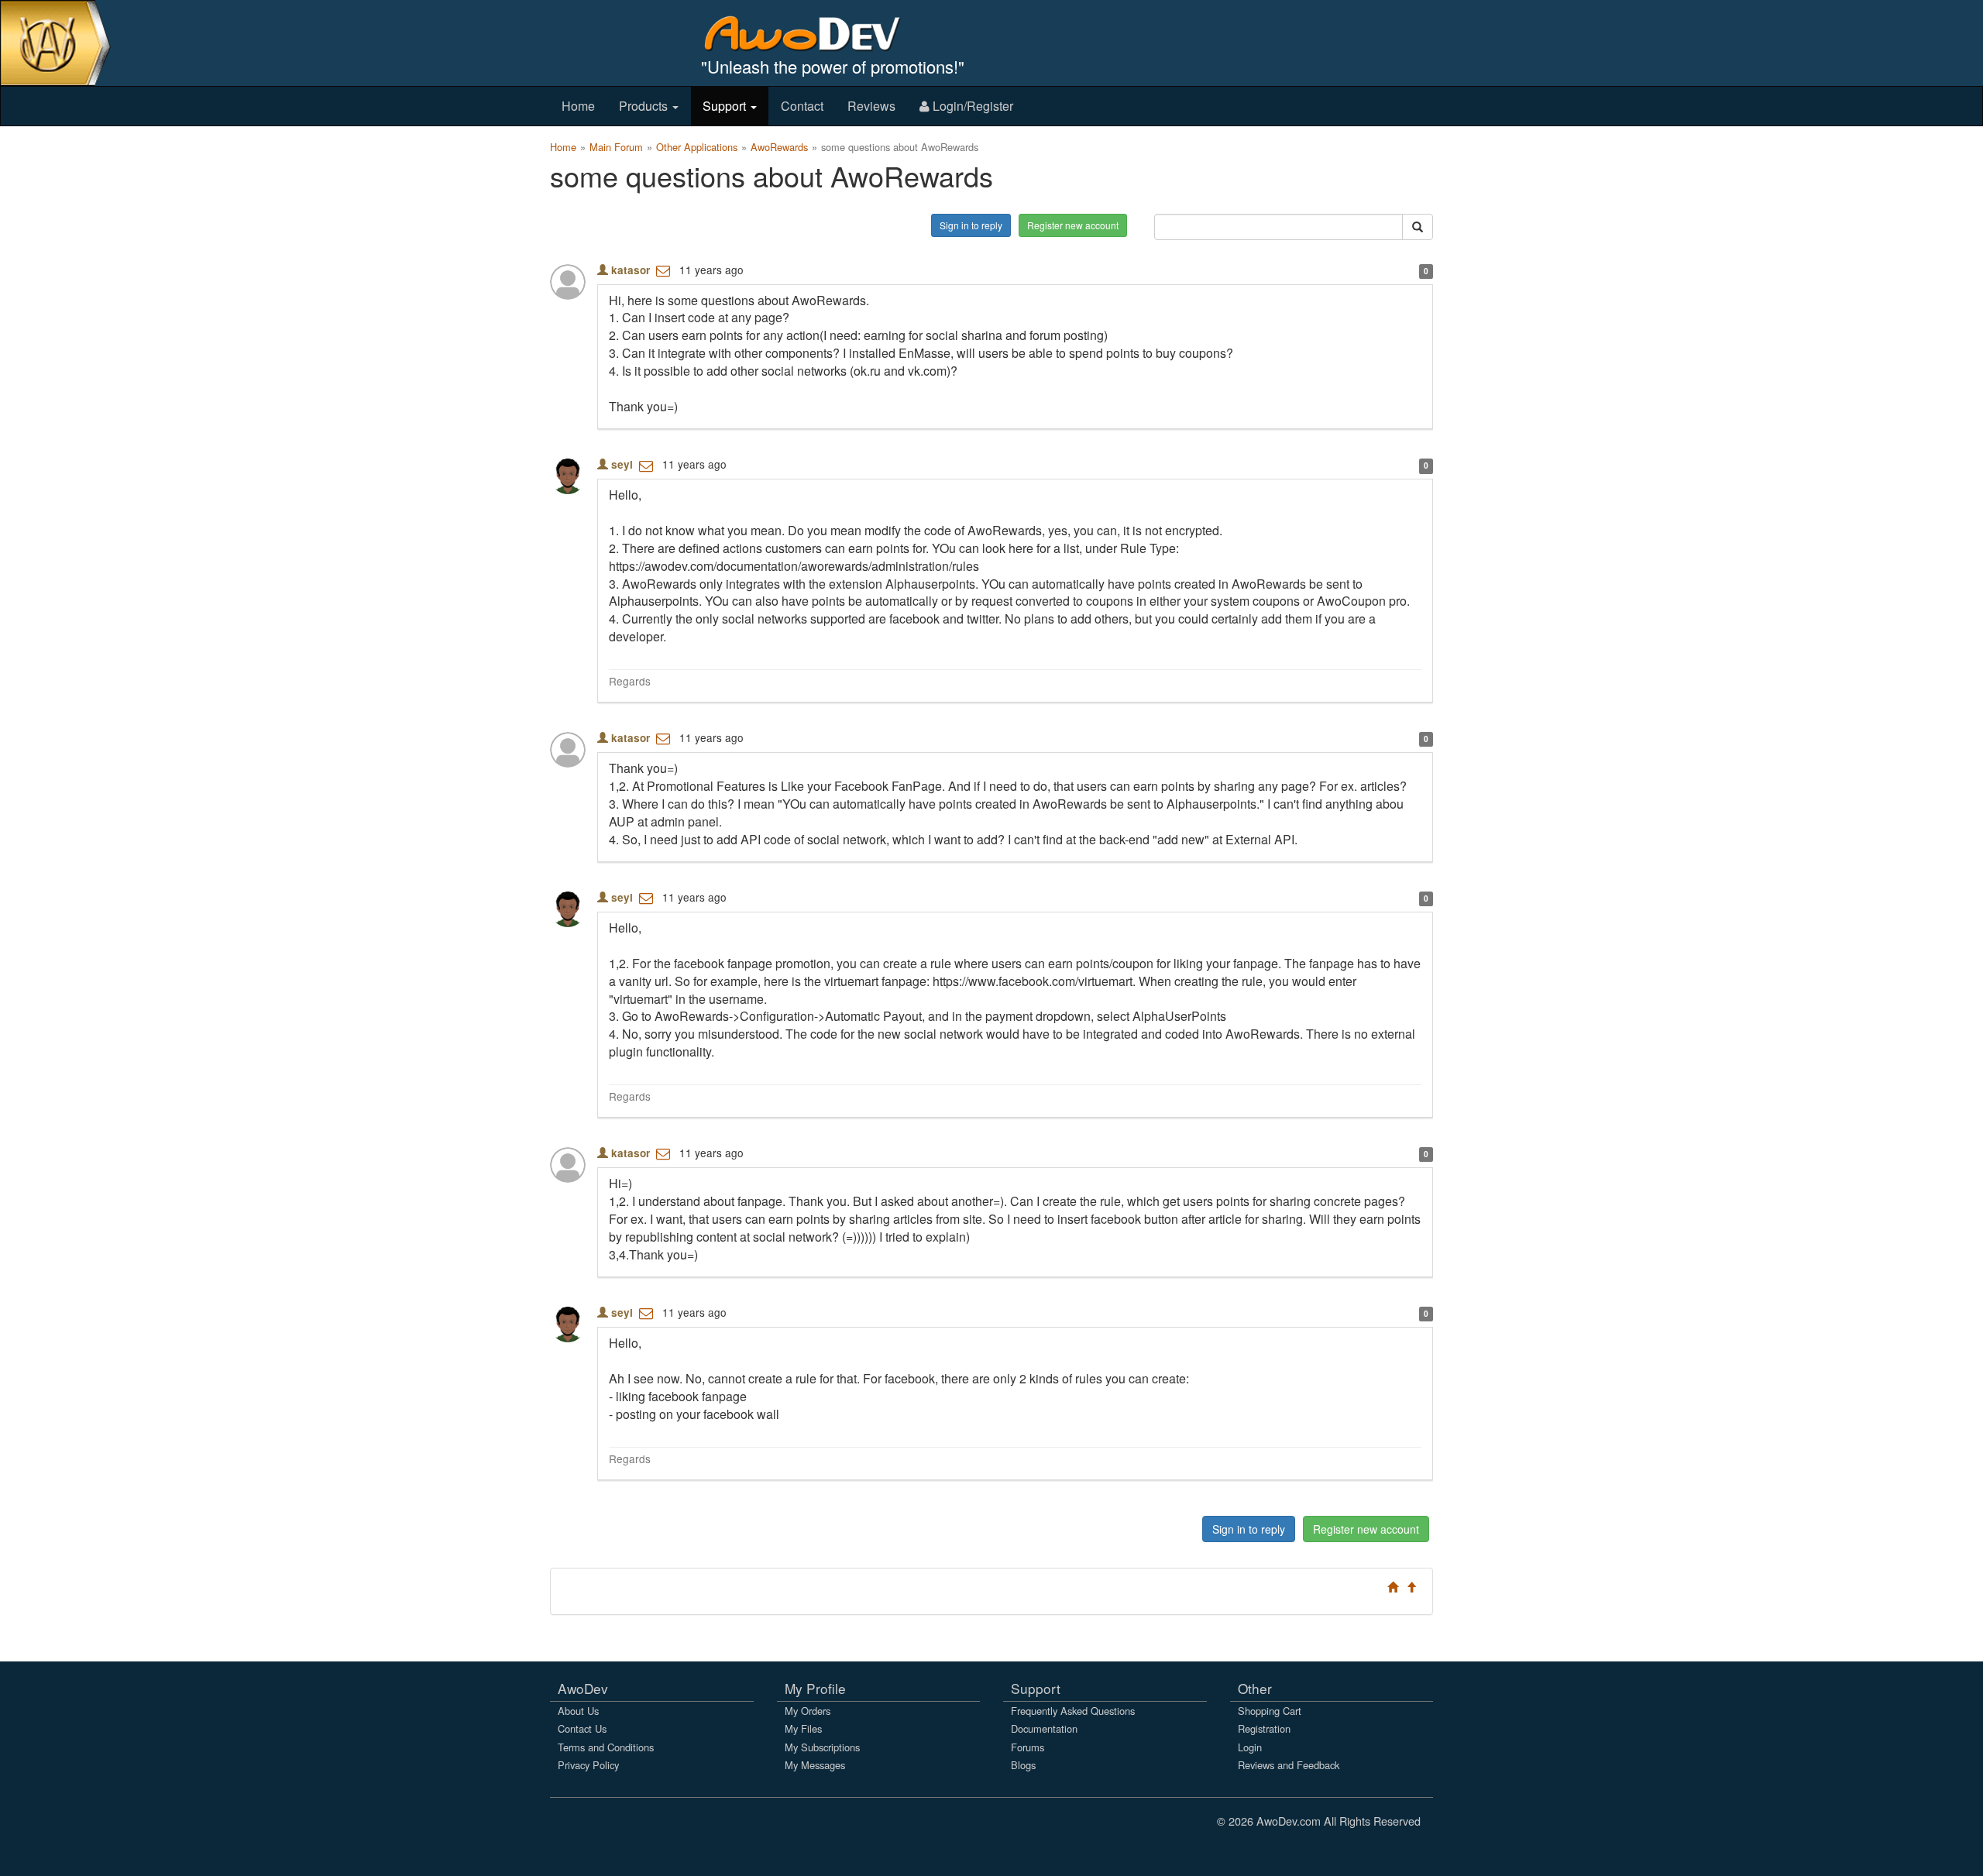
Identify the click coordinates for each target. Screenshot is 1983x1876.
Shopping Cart (1270, 1711)
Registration (1264, 1728)
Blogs (1023, 1765)
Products (645, 106)
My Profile (815, 1688)
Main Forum (616, 147)
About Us (578, 1711)
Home (578, 106)
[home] (813, 33)
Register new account (1073, 225)
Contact (802, 106)
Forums (1028, 1747)
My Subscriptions (822, 1747)
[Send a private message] (663, 270)
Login (1250, 1747)
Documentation (1044, 1728)
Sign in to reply (971, 225)
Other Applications (697, 147)
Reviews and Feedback (1289, 1765)
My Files (803, 1728)
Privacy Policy (588, 1765)
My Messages (815, 1765)
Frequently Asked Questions (1073, 1711)
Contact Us (582, 1728)
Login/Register (971, 106)
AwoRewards (779, 147)
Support (726, 106)
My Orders (808, 1711)
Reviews (871, 106)
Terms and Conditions (606, 1747)
